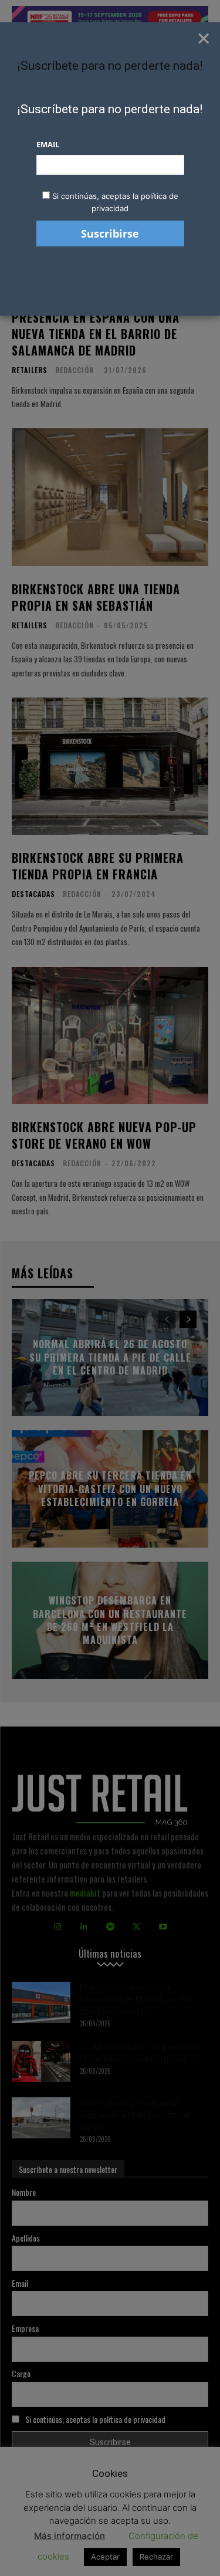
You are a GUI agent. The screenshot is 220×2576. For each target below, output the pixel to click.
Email (48, 144)
